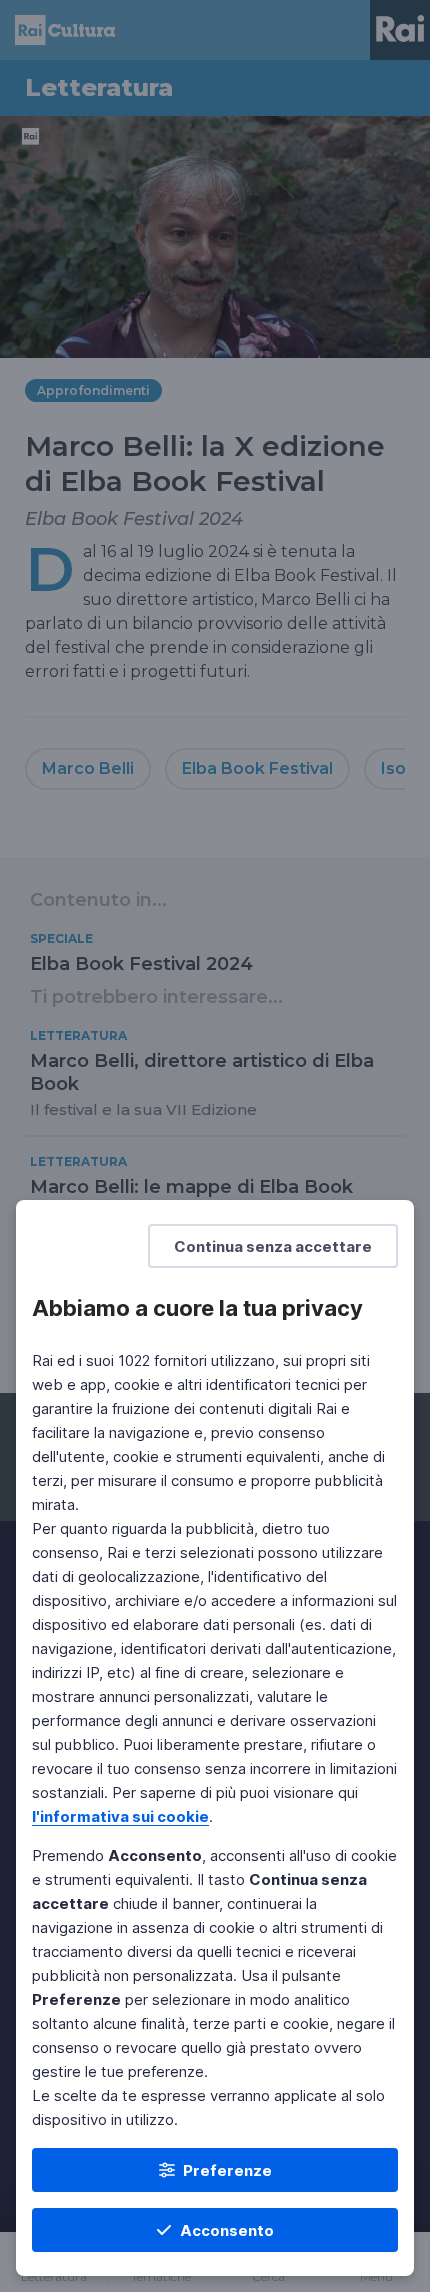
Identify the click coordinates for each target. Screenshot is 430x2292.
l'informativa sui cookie (120, 1816)
